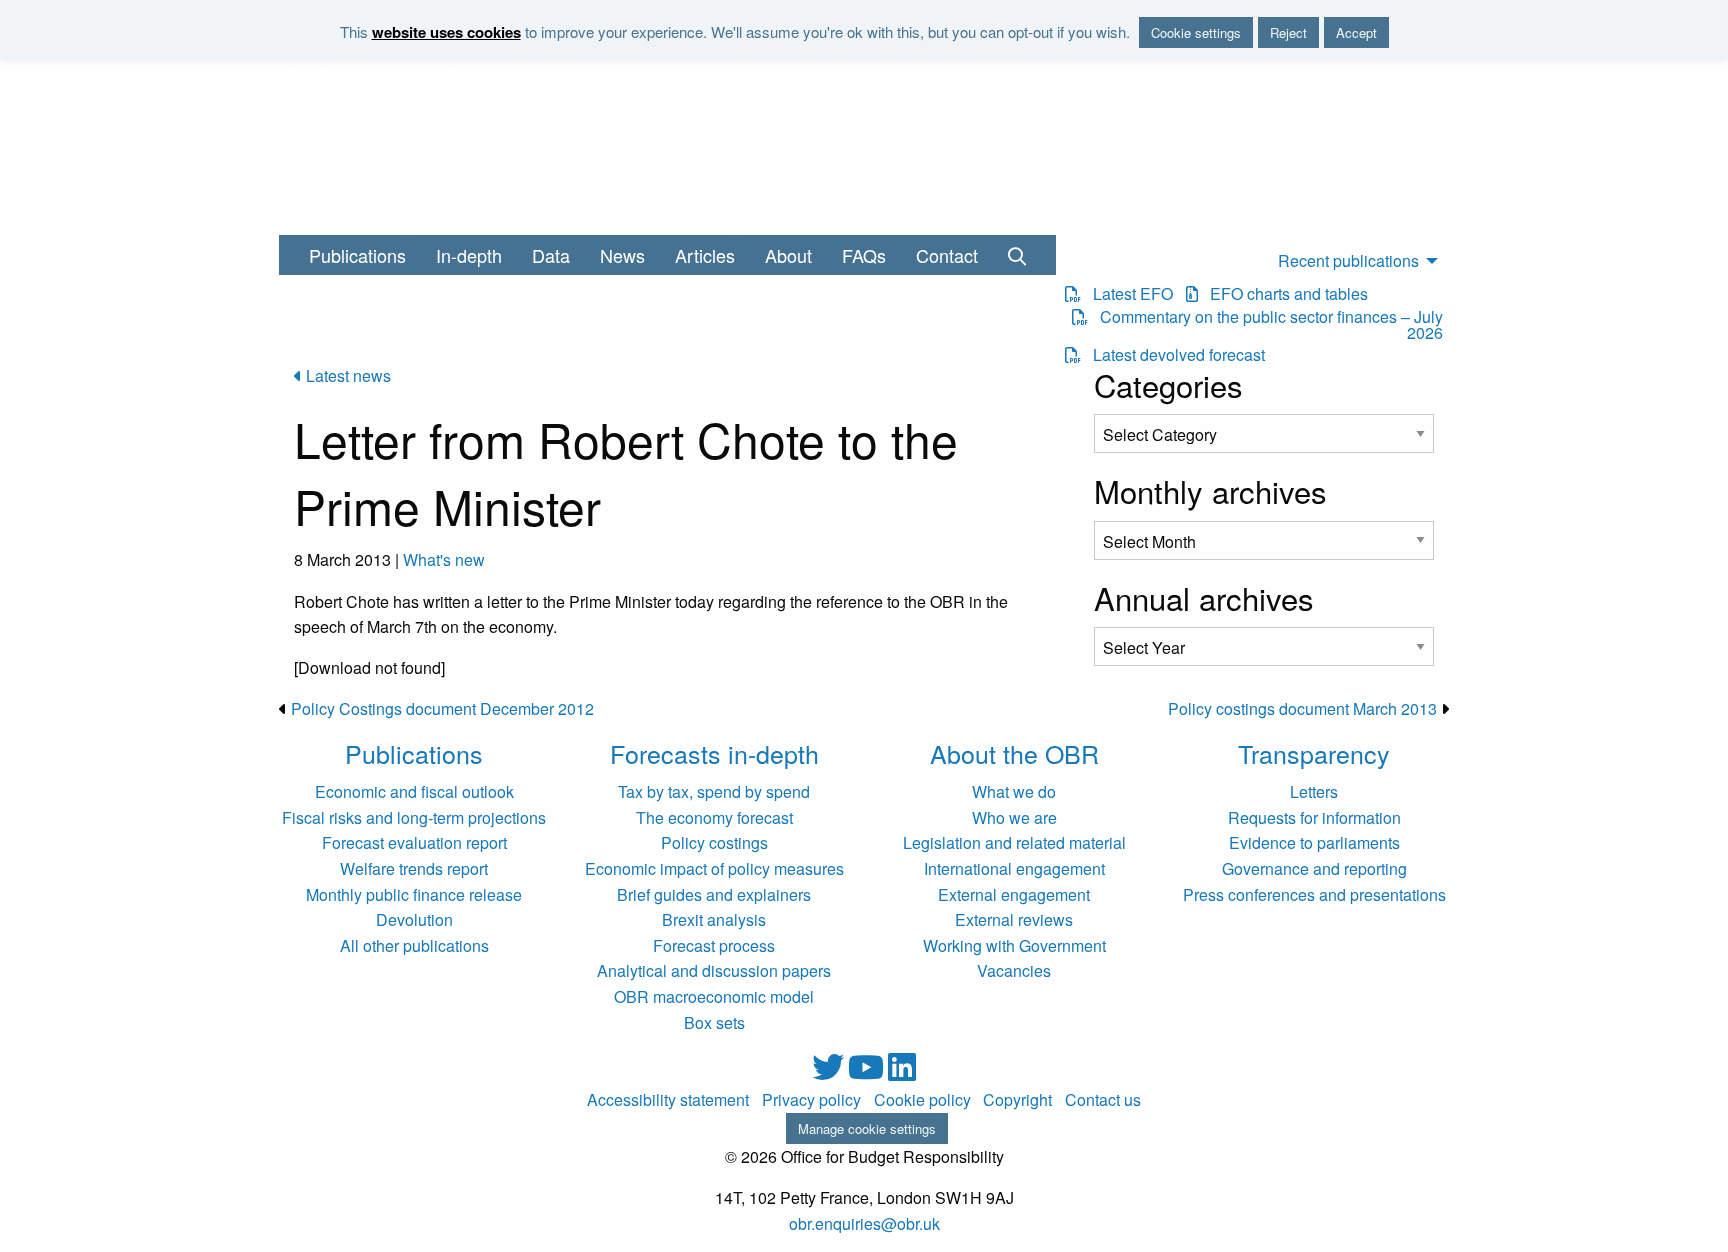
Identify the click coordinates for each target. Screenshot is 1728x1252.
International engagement (1014, 868)
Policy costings (714, 842)
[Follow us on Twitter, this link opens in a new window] (830, 1072)
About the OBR (1014, 753)
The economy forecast (714, 817)
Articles (705, 255)
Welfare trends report (414, 868)
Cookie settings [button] (1196, 32)
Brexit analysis (714, 919)
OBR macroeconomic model (714, 996)
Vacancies (1014, 970)
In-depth (469, 255)
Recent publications (1348, 260)
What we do (1014, 791)
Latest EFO (1127, 294)
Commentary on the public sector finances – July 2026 (1265, 325)
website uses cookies (446, 32)
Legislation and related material (1014, 842)
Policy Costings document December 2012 (442, 708)
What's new (444, 559)
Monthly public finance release (414, 894)
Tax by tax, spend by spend (714, 791)
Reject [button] (1288, 32)
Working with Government (1014, 945)
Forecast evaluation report (414, 842)
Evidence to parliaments (1314, 842)
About (788, 255)
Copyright (1017, 1100)
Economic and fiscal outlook (414, 791)
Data (551, 255)
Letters (1314, 791)
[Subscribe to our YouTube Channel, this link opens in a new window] (868, 1072)
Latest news (346, 375)
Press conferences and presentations (1314, 894)
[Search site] (1017, 255)
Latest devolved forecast (1173, 355)
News (622, 255)
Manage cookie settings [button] (867, 1128)
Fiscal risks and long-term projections (414, 817)
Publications (357, 255)
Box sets (714, 1022)
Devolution (414, 919)
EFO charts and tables (1283, 294)
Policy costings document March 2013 (1302, 708)
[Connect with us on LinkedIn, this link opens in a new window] (902, 1072)
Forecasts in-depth (714, 753)
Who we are (1014, 817)
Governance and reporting (1314, 868)
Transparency (1314, 753)
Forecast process (714, 945)
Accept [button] (1356, 32)
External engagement (1014, 894)
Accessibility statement (668, 1100)
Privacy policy (811, 1100)
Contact (947, 255)
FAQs (864, 255)
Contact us (1103, 1100)
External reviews (1014, 919)
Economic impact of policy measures (714, 868)
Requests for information (1314, 817)
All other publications (414, 945)
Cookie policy (922, 1100)
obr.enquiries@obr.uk (864, 1223)
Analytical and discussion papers (714, 970)
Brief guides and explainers (714, 894)
